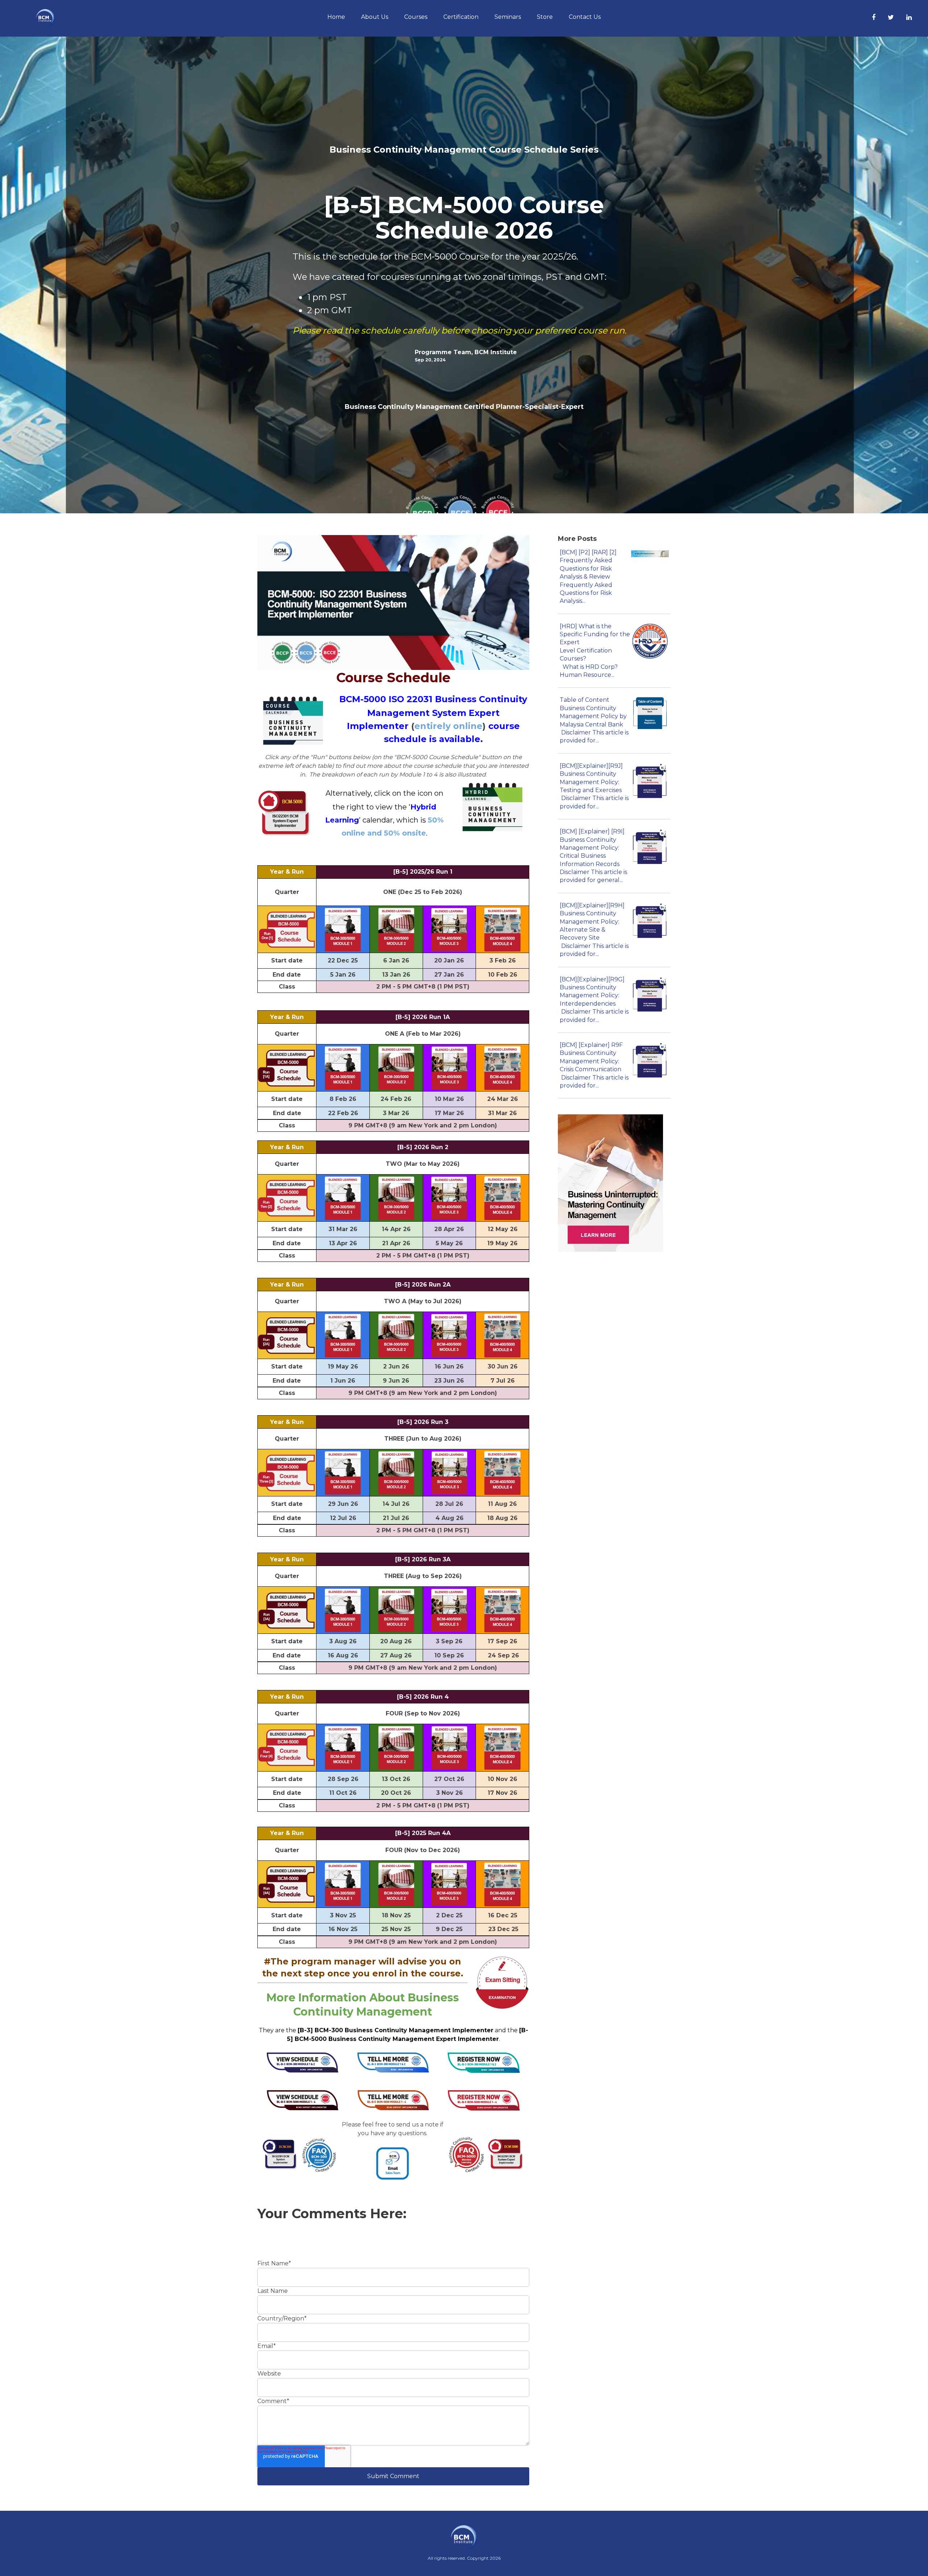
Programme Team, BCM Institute (466, 352)
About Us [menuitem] (375, 17)
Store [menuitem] (545, 17)
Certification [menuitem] (461, 17)
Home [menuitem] (336, 17)
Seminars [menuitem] (508, 17)
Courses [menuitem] (416, 17)
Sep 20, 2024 (430, 360)
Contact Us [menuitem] (585, 17)
